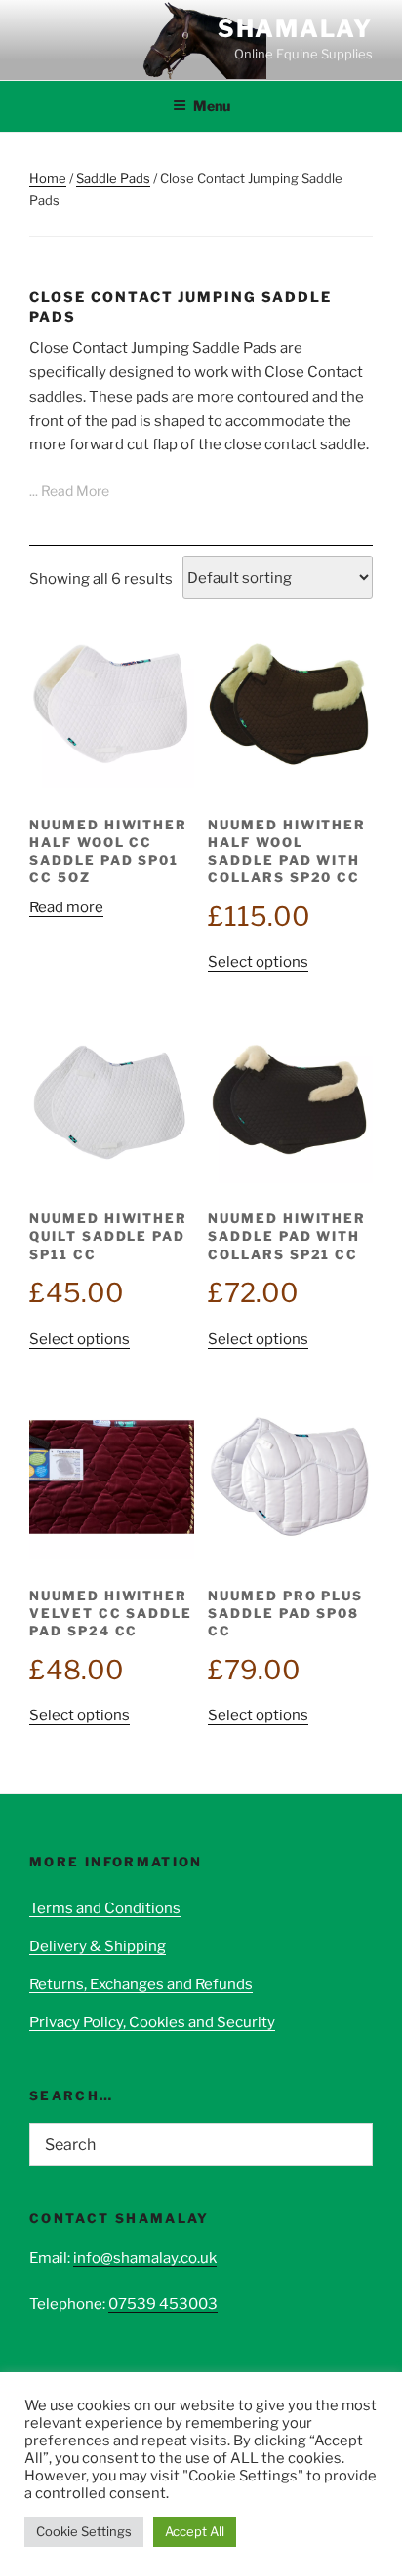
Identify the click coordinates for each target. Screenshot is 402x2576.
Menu (212, 106)
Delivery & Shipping (98, 1946)
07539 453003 (163, 2304)
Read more (66, 907)
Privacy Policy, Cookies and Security (152, 2022)
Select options (258, 962)
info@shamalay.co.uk (145, 2258)
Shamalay (295, 29)
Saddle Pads (113, 178)
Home (48, 178)
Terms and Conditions (105, 1908)
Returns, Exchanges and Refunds (141, 1984)
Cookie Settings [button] (84, 2531)
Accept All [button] (195, 2531)
